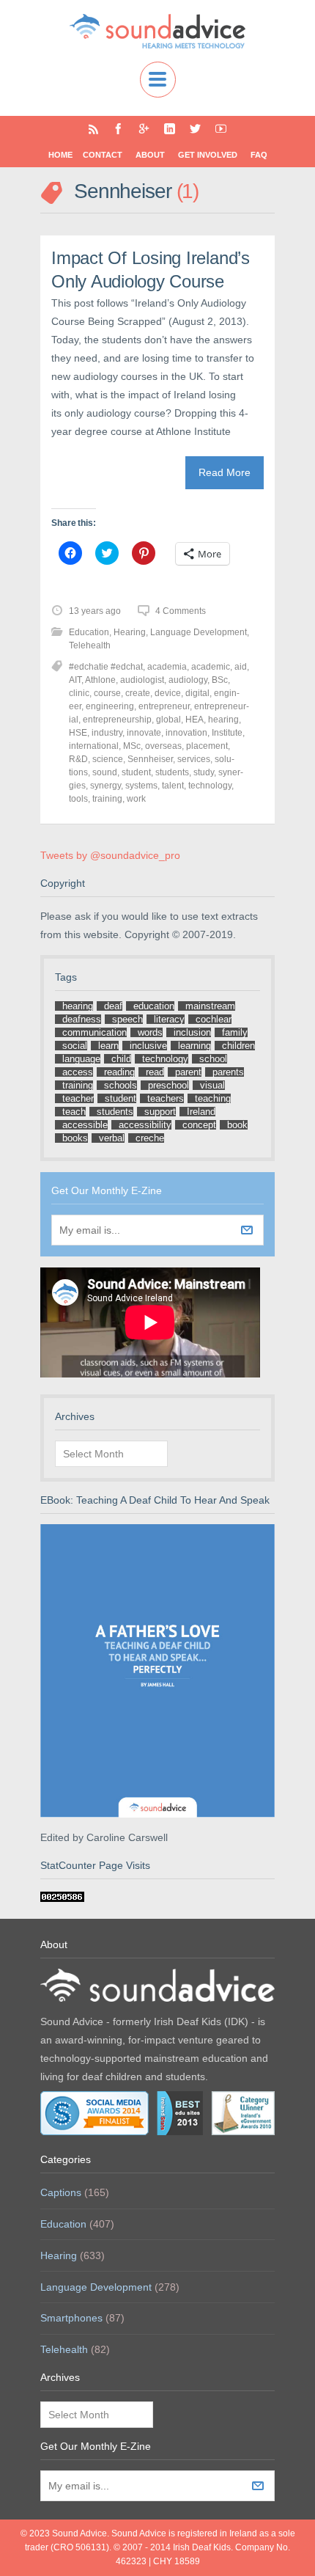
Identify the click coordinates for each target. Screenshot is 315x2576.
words (150, 1032)
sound (105, 772)
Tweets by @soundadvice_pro (110, 855)
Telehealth (90, 645)
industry (107, 733)
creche (150, 1138)
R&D (78, 759)
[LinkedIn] (170, 129)
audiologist (142, 680)
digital (197, 693)
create (138, 693)
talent (173, 786)
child (121, 1059)
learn (108, 1046)
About (150, 155)
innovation (186, 733)
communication (94, 1032)
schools (121, 1085)
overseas (163, 746)
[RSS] (93, 129)
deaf (113, 1006)
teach (74, 1112)
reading (119, 1072)
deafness (82, 1019)
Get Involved (208, 155)
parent (188, 1072)
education (154, 1006)
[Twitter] (195, 129)
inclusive (148, 1046)
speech (127, 1019)
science (108, 759)
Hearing (130, 632)
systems (141, 786)
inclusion (192, 1032)
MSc (132, 746)
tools (78, 799)
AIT (75, 680)
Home (60, 155)
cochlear (214, 1019)
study (204, 772)
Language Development (199, 632)
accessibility (145, 1125)
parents (228, 1072)
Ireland (201, 1112)
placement (207, 746)
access (78, 1072)
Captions (61, 2192)
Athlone (100, 680)
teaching (213, 1098)
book (237, 1125)
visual (212, 1085)
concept (199, 1125)
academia (167, 667)
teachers (166, 1098)
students (172, 772)
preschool (168, 1085)
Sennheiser (150, 759)
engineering (110, 706)
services (194, 759)
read (155, 1072)
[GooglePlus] (144, 129)
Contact (103, 155)
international (94, 746)
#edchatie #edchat (106, 667)
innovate (144, 733)
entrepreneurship (117, 720)
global (168, 720)
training (107, 799)
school (213, 1059)
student (136, 772)
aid (241, 667)
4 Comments (181, 611)
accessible (85, 1125)
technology (210, 786)
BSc (220, 680)
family (235, 1032)
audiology (188, 680)
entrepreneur (164, 706)
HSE (78, 733)
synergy (105, 786)
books (75, 1138)
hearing (223, 720)
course (107, 693)
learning (194, 1046)
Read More (225, 472)
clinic (79, 693)
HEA (194, 720)
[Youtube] (221, 129)
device (168, 693)
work (136, 799)
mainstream (210, 1006)
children (238, 1046)
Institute (227, 733)
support (160, 1112)
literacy (169, 1019)
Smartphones (71, 2318)
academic (211, 667)
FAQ (259, 155)
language (81, 1059)
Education (89, 632)
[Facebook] (118, 129)
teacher (78, 1098)
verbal (112, 1138)
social (75, 1046)
